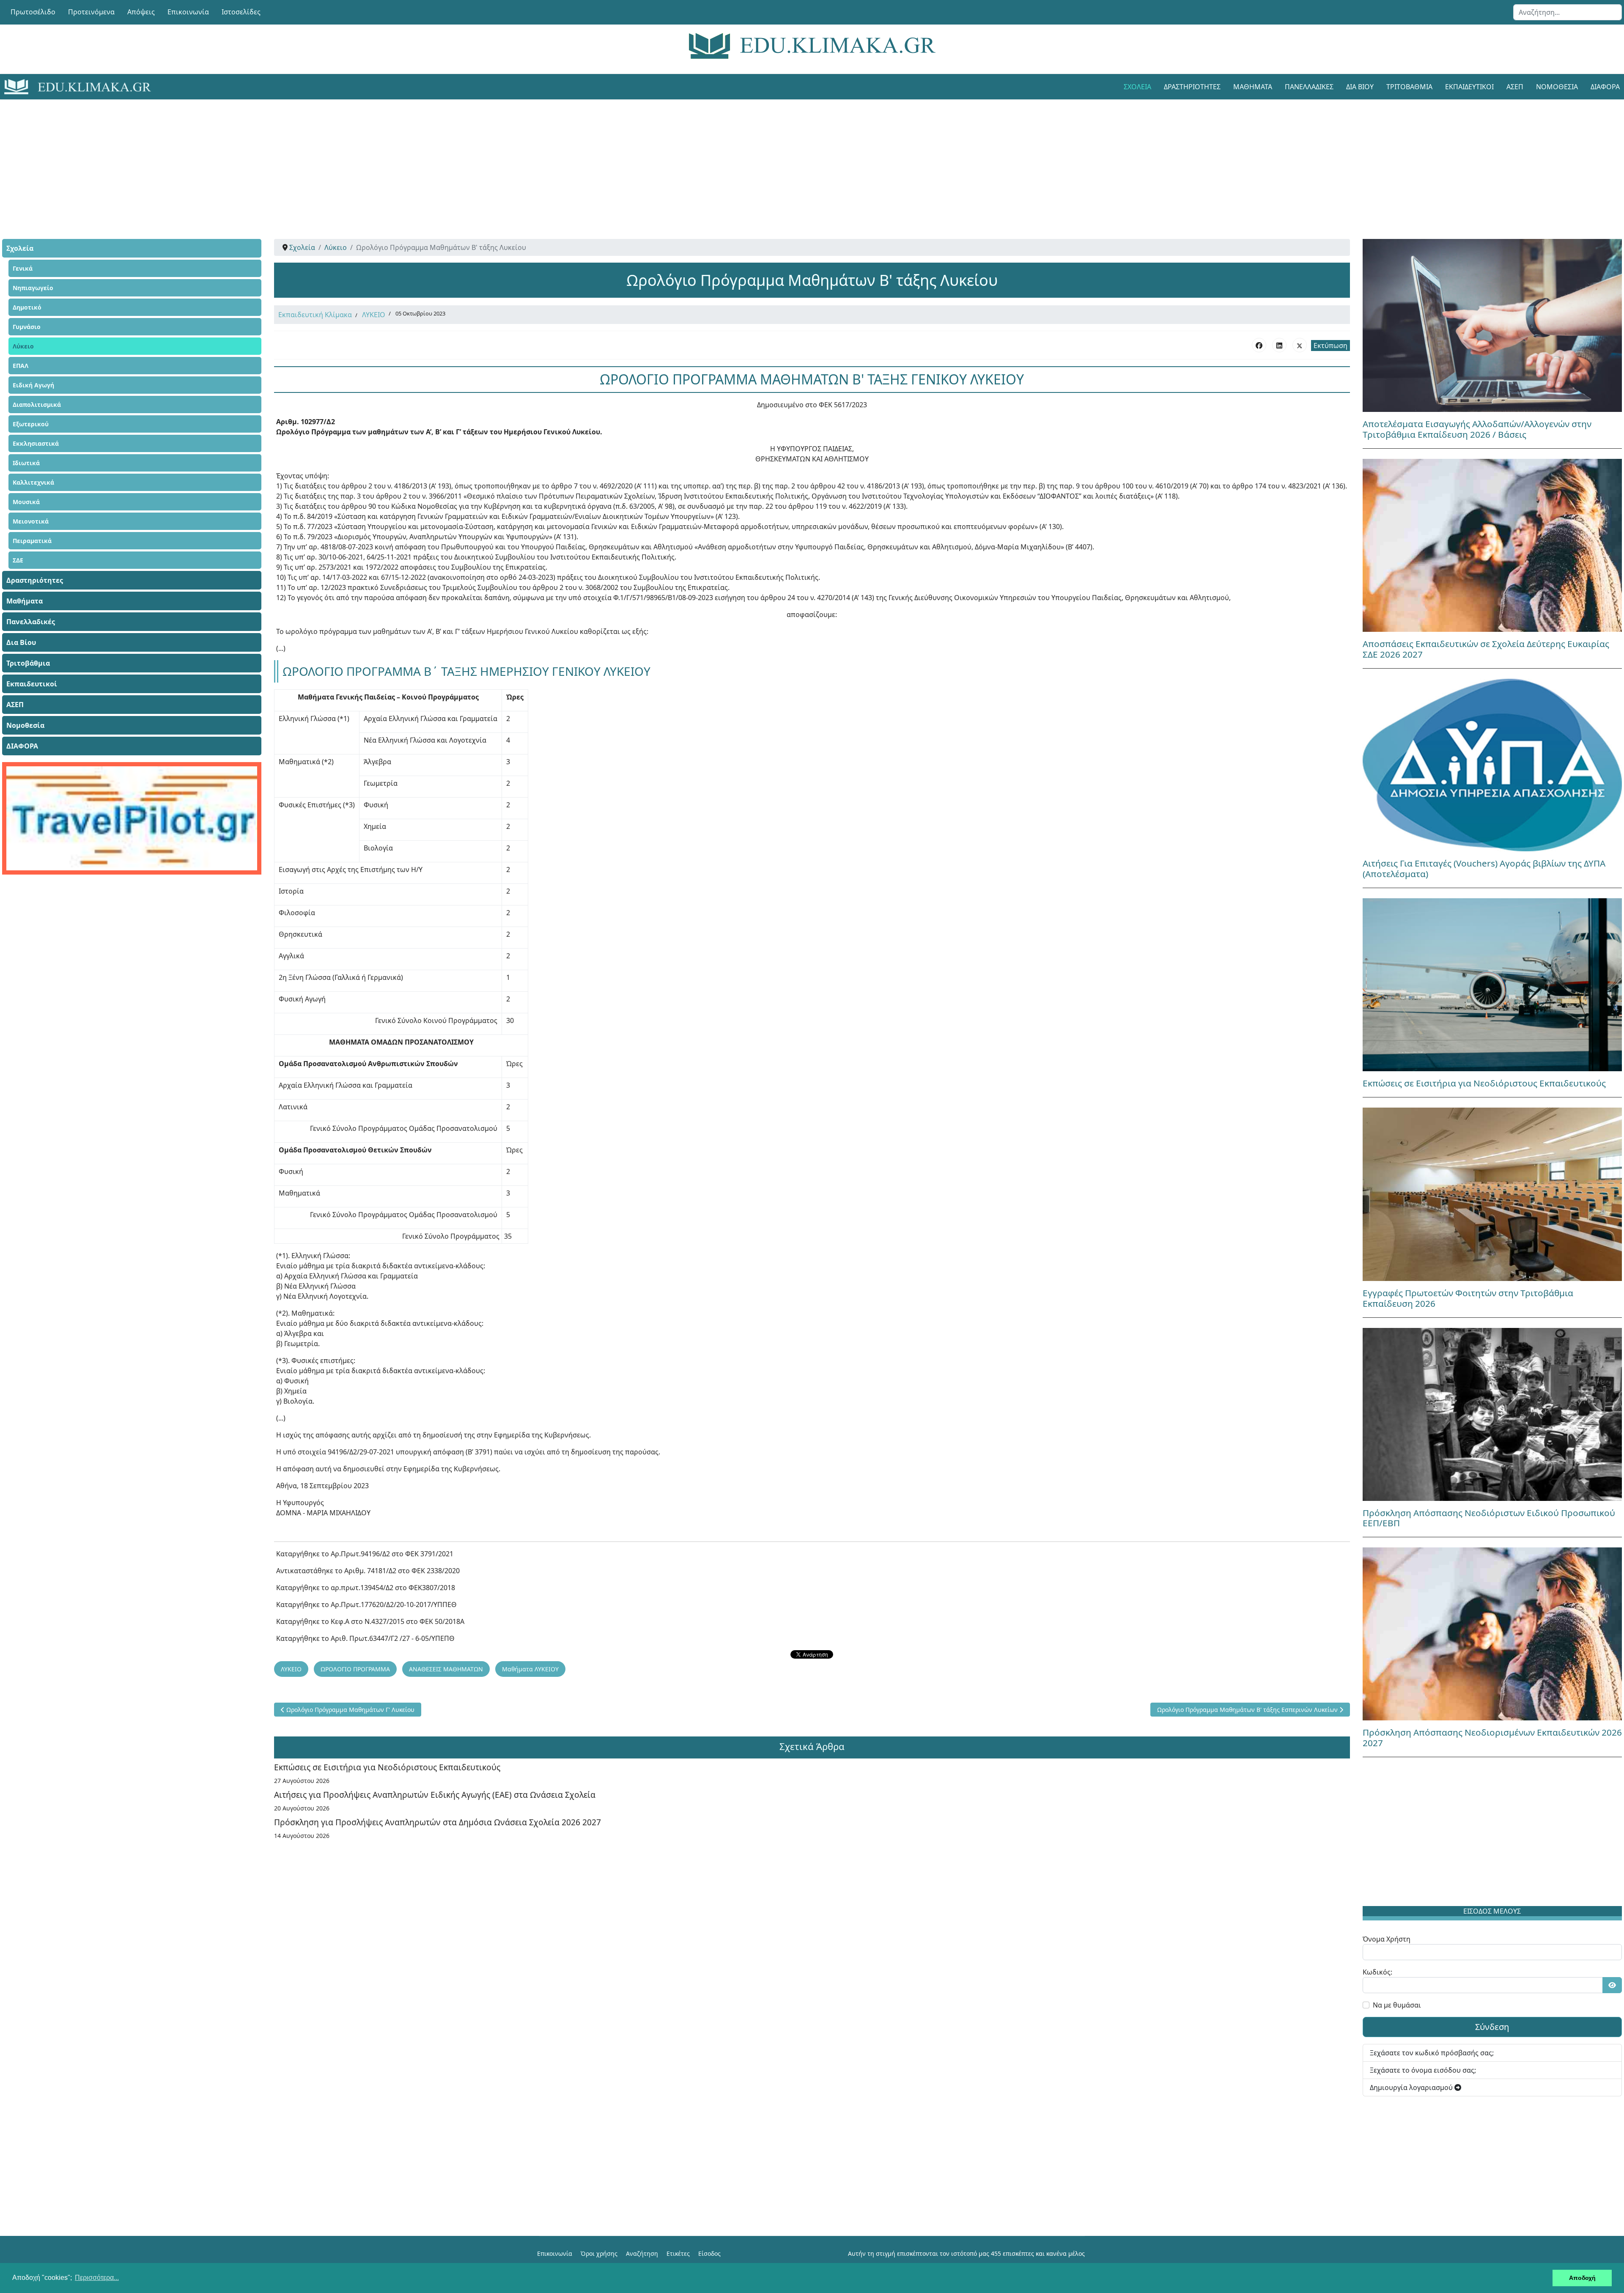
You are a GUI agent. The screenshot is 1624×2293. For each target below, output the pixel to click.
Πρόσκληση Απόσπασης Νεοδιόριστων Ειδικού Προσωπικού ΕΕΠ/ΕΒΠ (1489, 1518)
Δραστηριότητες (1192, 87)
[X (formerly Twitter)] (1300, 345)
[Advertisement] (793, 159)
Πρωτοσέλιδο (33, 12)
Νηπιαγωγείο (33, 288)
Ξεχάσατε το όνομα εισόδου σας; (1423, 2070)
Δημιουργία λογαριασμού (1412, 2087)
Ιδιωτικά (26, 463)
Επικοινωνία (188, 12)
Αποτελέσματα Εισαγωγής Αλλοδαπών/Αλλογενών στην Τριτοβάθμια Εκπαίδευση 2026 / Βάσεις (1477, 429)
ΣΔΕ (18, 560)
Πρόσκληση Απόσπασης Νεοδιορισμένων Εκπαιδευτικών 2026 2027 (1492, 1738)
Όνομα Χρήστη (1387, 1939)
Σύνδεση (1492, 2027)
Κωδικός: (1377, 1972)
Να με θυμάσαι (1397, 2005)
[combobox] (1568, 12)
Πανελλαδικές (1309, 87)
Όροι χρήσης (599, 2253)
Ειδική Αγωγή (33, 385)
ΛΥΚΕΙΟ (374, 315)
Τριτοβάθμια (1409, 87)
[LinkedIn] (1279, 345)
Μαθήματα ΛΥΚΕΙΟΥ (530, 1669)
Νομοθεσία (1557, 87)
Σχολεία (1137, 87)
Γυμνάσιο (27, 327)
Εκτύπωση (1330, 346)
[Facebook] (1259, 345)
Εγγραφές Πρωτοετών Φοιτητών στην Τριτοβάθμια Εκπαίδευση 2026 (1468, 1298)
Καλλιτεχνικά (33, 482)
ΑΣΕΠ (1515, 87)
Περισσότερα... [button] (97, 2278)
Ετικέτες (678, 2253)
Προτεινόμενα (91, 12)
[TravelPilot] (132, 818)
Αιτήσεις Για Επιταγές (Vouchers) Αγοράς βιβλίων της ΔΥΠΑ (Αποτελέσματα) (1484, 868)
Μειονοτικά (31, 521)
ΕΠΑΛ (21, 366)
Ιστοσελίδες (241, 12)
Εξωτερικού (31, 424)
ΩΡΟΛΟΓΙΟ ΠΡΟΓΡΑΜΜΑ (355, 1669)
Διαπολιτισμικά (37, 405)
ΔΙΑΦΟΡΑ (22, 746)
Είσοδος (709, 2253)
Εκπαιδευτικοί (1469, 87)
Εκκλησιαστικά (36, 443)
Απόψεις (141, 12)
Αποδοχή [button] (1582, 2278)
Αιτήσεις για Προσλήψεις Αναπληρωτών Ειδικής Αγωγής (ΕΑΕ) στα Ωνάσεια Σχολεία (435, 1795)
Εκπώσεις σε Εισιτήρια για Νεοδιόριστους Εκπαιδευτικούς (387, 1767)
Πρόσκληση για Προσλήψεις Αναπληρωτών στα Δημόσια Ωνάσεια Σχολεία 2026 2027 (438, 1822)
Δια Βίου (1360, 87)
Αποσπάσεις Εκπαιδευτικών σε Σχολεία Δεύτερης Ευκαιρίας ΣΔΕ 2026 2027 (1486, 649)
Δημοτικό (27, 307)
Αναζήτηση (642, 2253)
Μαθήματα (1253, 87)
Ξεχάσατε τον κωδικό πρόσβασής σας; (1432, 2053)
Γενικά (23, 268)
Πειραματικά (32, 541)
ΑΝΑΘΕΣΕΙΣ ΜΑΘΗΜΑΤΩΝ (446, 1669)
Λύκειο (23, 346)
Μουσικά (26, 502)
